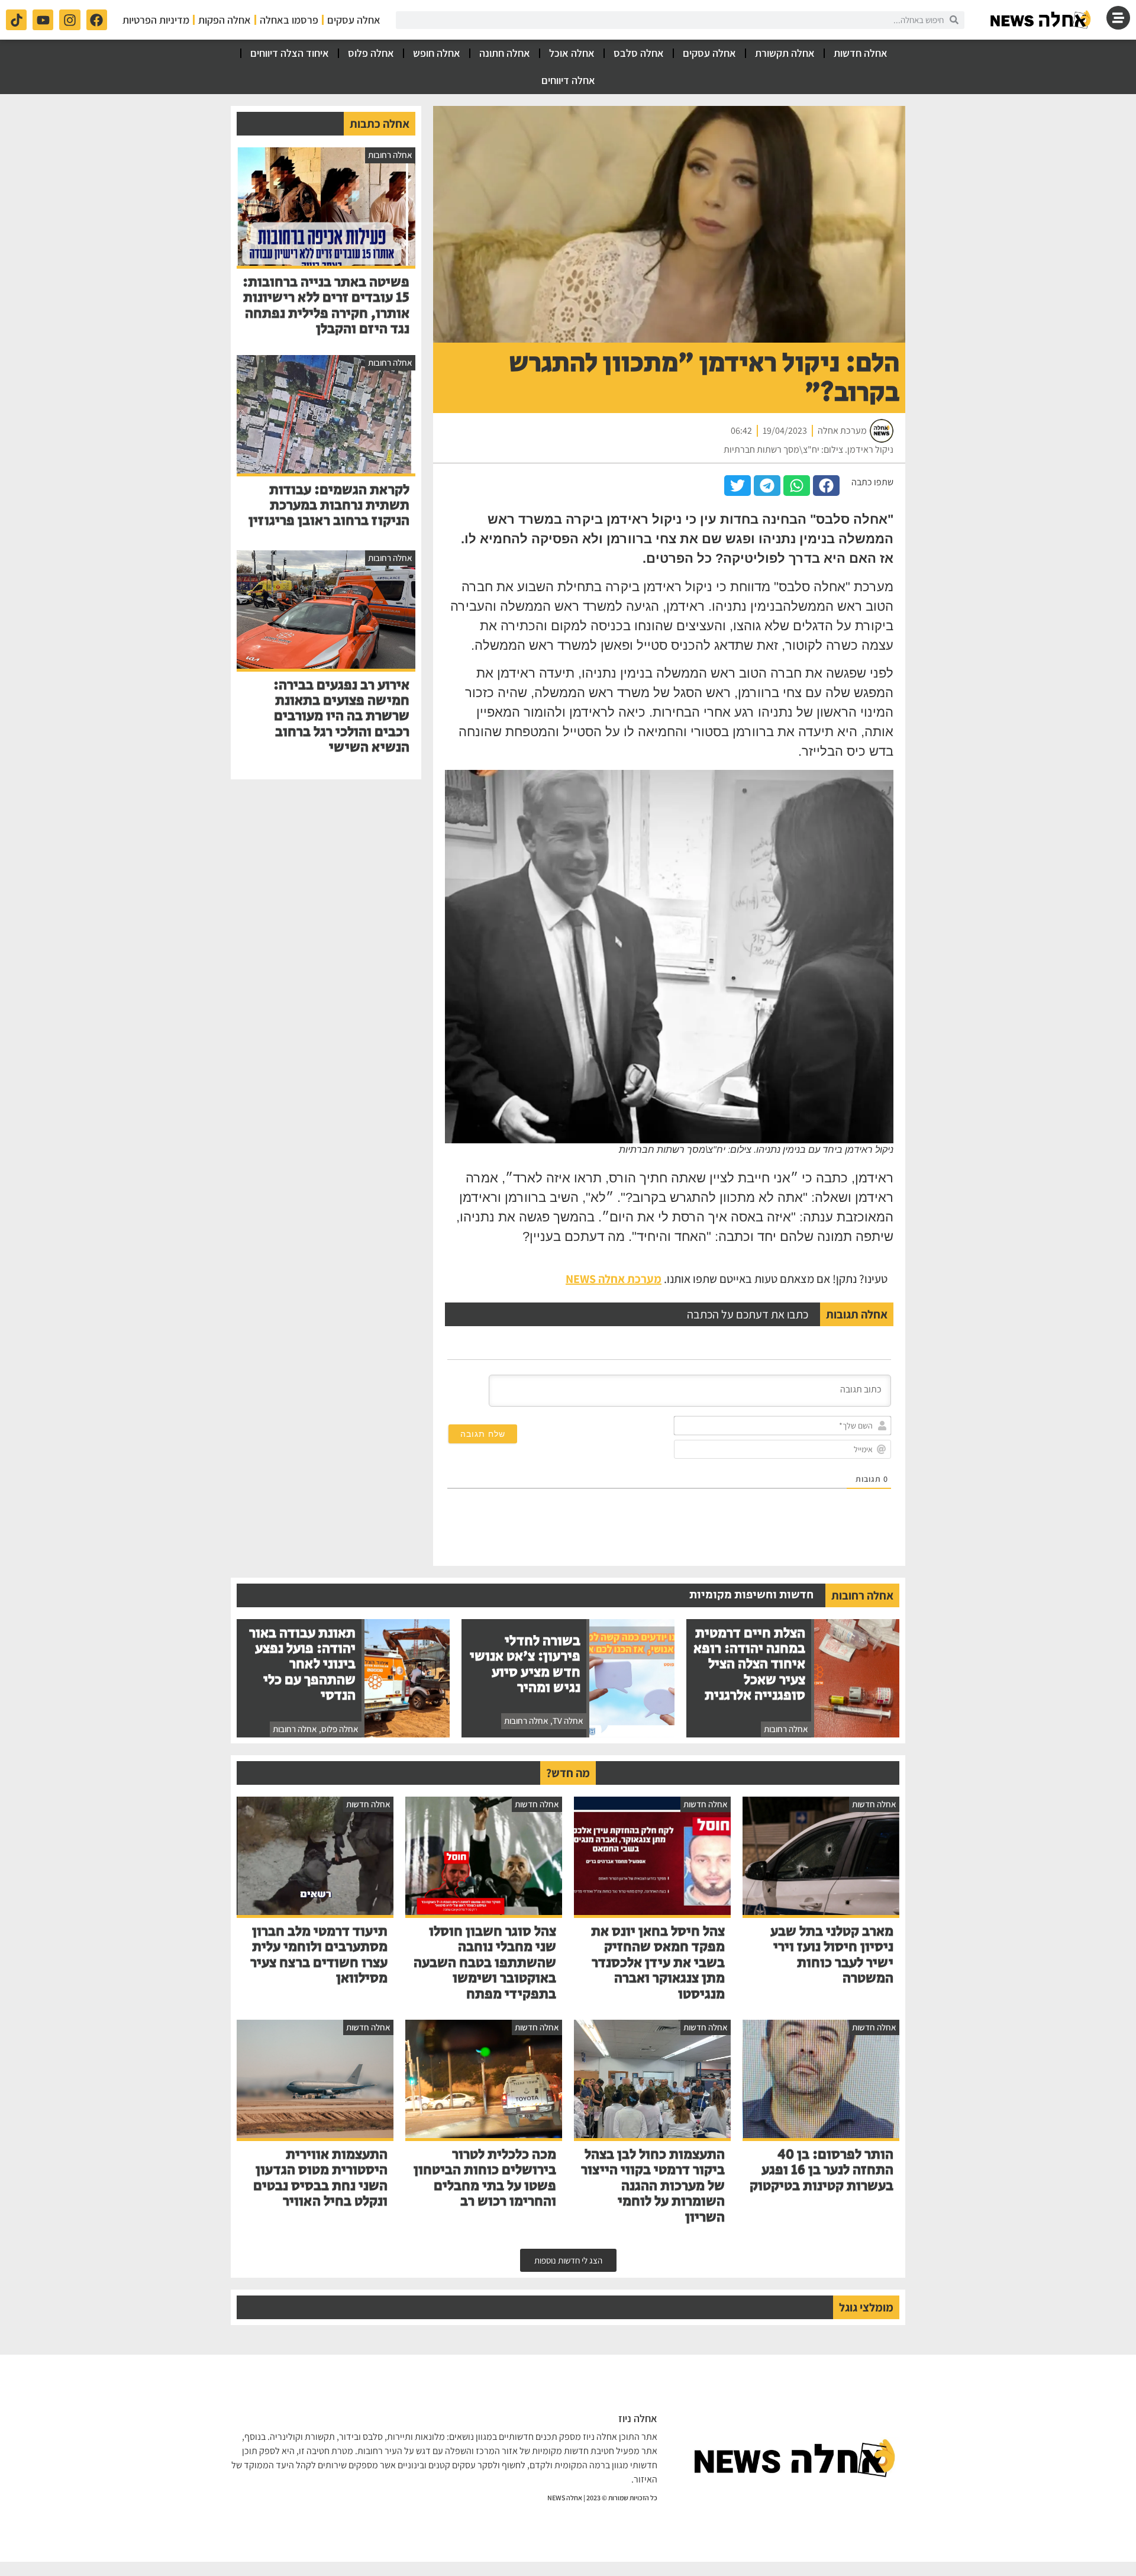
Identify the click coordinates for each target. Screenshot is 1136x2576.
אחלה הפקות (225, 20)
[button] (826, 486)
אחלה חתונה (505, 53)
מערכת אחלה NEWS (614, 1279)
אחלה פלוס (371, 53)
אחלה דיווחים (568, 80)
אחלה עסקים (354, 20)
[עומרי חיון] (1041, 20)
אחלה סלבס (639, 53)
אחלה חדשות (861, 53)
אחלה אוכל (572, 53)
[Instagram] (70, 20)
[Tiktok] (16, 20)
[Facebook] (97, 20)
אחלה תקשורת (785, 53)
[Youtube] (43, 20)
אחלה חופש (437, 53)
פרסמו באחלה (289, 20)
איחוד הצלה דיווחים (290, 53)
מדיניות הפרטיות (156, 20)
